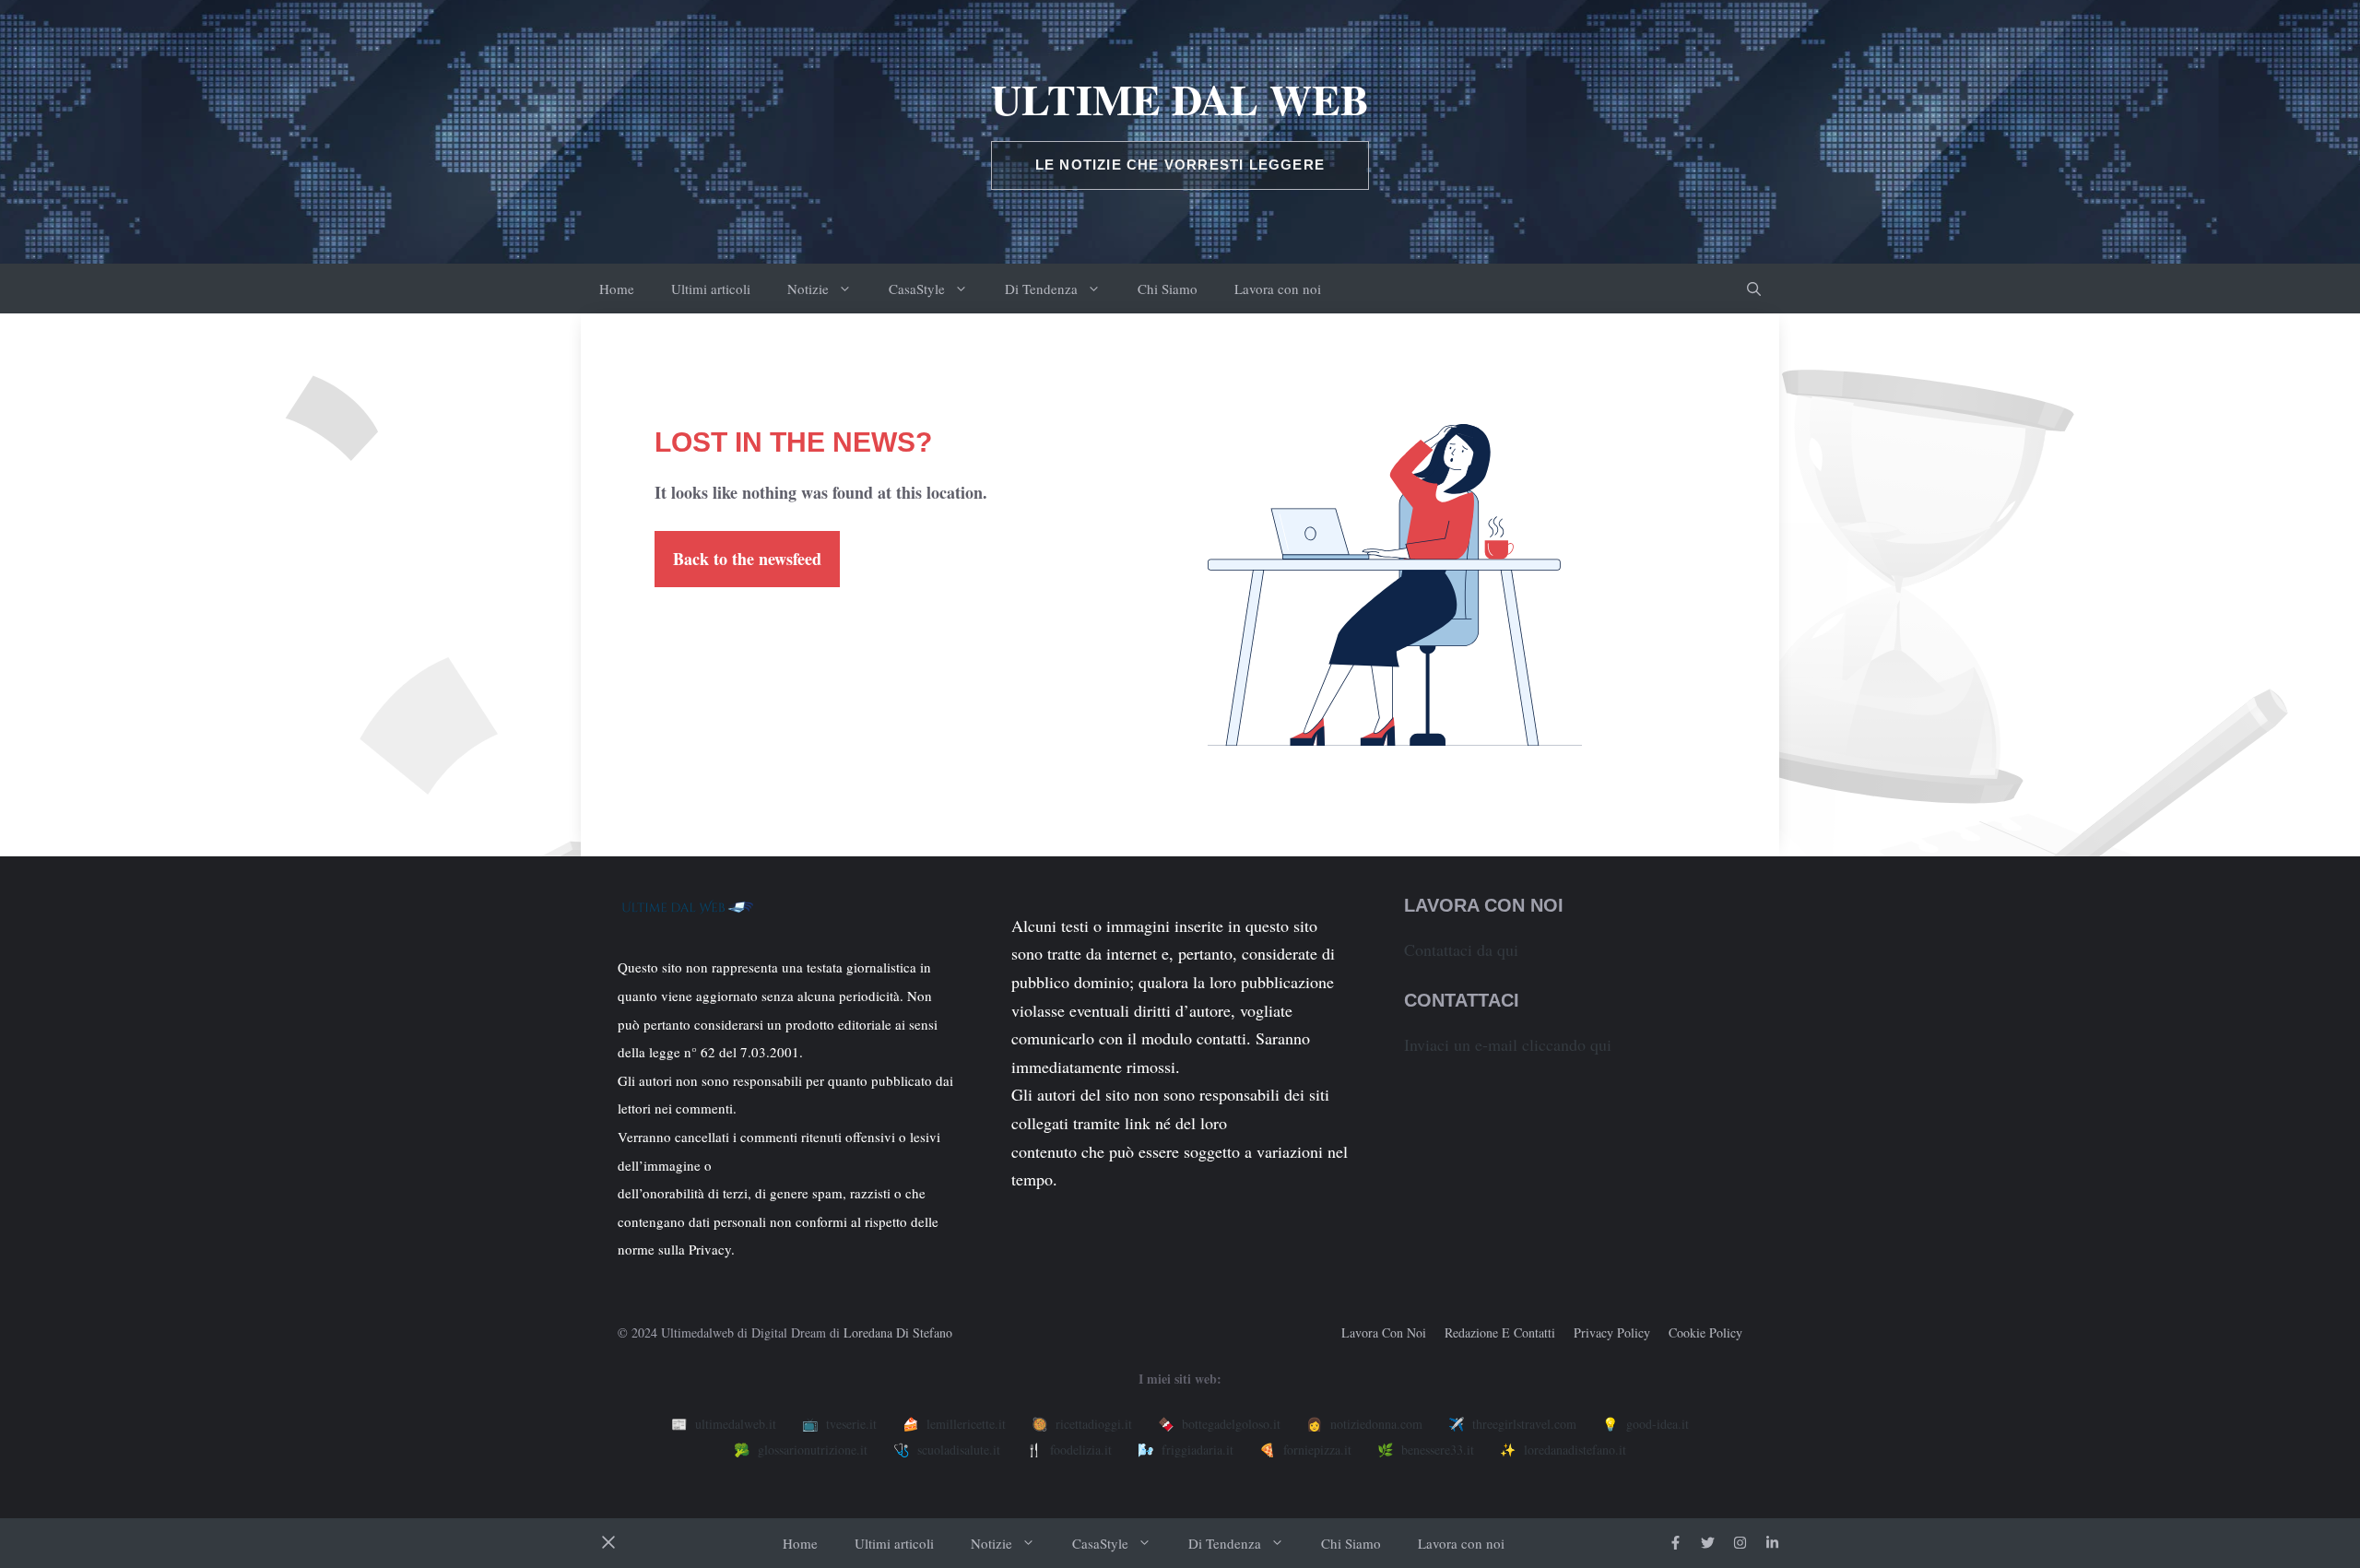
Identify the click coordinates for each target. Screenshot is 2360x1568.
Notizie (808, 289)
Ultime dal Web (1180, 99)
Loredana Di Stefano (898, 1332)
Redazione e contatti (1500, 1332)
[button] (1754, 289)
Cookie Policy (1705, 1332)
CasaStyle (917, 289)
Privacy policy (1612, 1332)
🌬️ (1186, 1450)
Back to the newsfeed (747, 559)
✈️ (1512, 1424)
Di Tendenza (1041, 289)
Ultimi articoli (711, 289)
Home (617, 289)
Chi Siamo (1168, 289)
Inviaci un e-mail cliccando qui (1508, 1044)
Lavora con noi (1278, 289)
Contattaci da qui (1461, 949)
